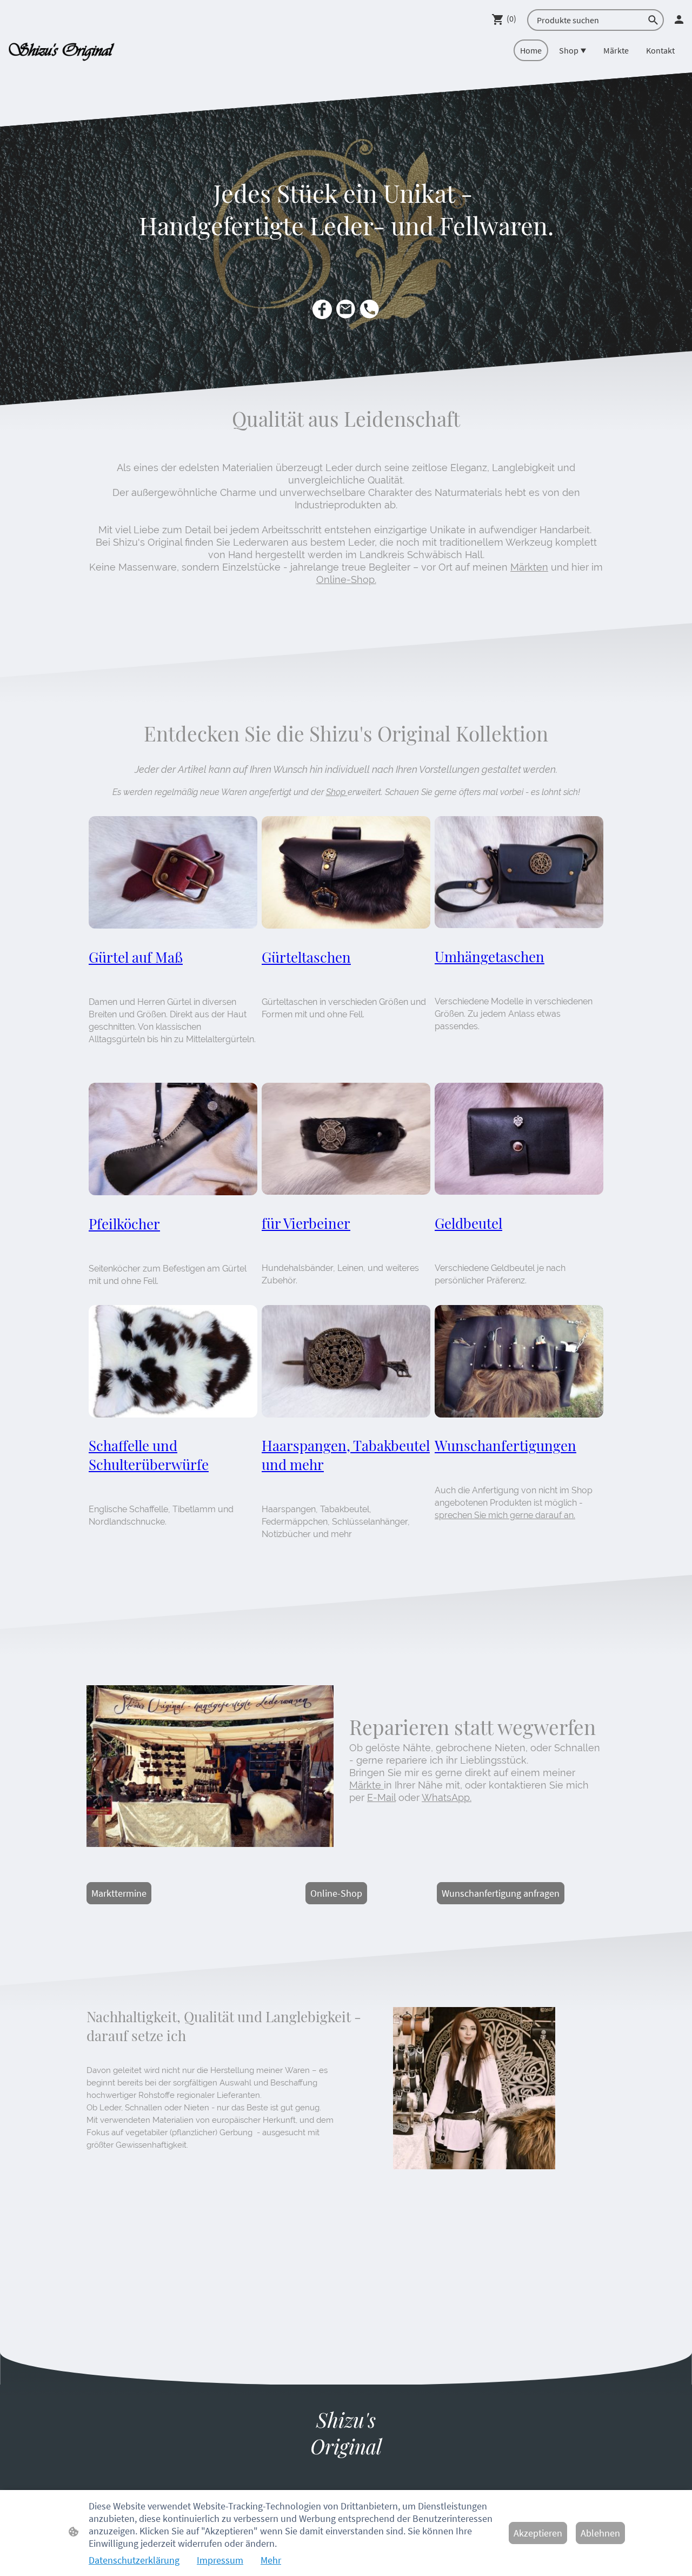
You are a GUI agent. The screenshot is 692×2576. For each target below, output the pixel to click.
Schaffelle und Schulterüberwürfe (149, 1455)
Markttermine (119, 1893)
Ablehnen (600, 2533)
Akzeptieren (538, 2533)
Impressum (220, 2560)
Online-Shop (336, 1893)
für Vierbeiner (306, 1223)
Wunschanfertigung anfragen (501, 1893)
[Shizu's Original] (346, 2470)
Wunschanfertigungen (505, 1445)
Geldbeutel (468, 1223)
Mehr (271, 2560)
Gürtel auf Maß (136, 957)
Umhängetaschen (490, 956)
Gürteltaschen (306, 957)
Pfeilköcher (124, 1224)
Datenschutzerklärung (134, 2560)
